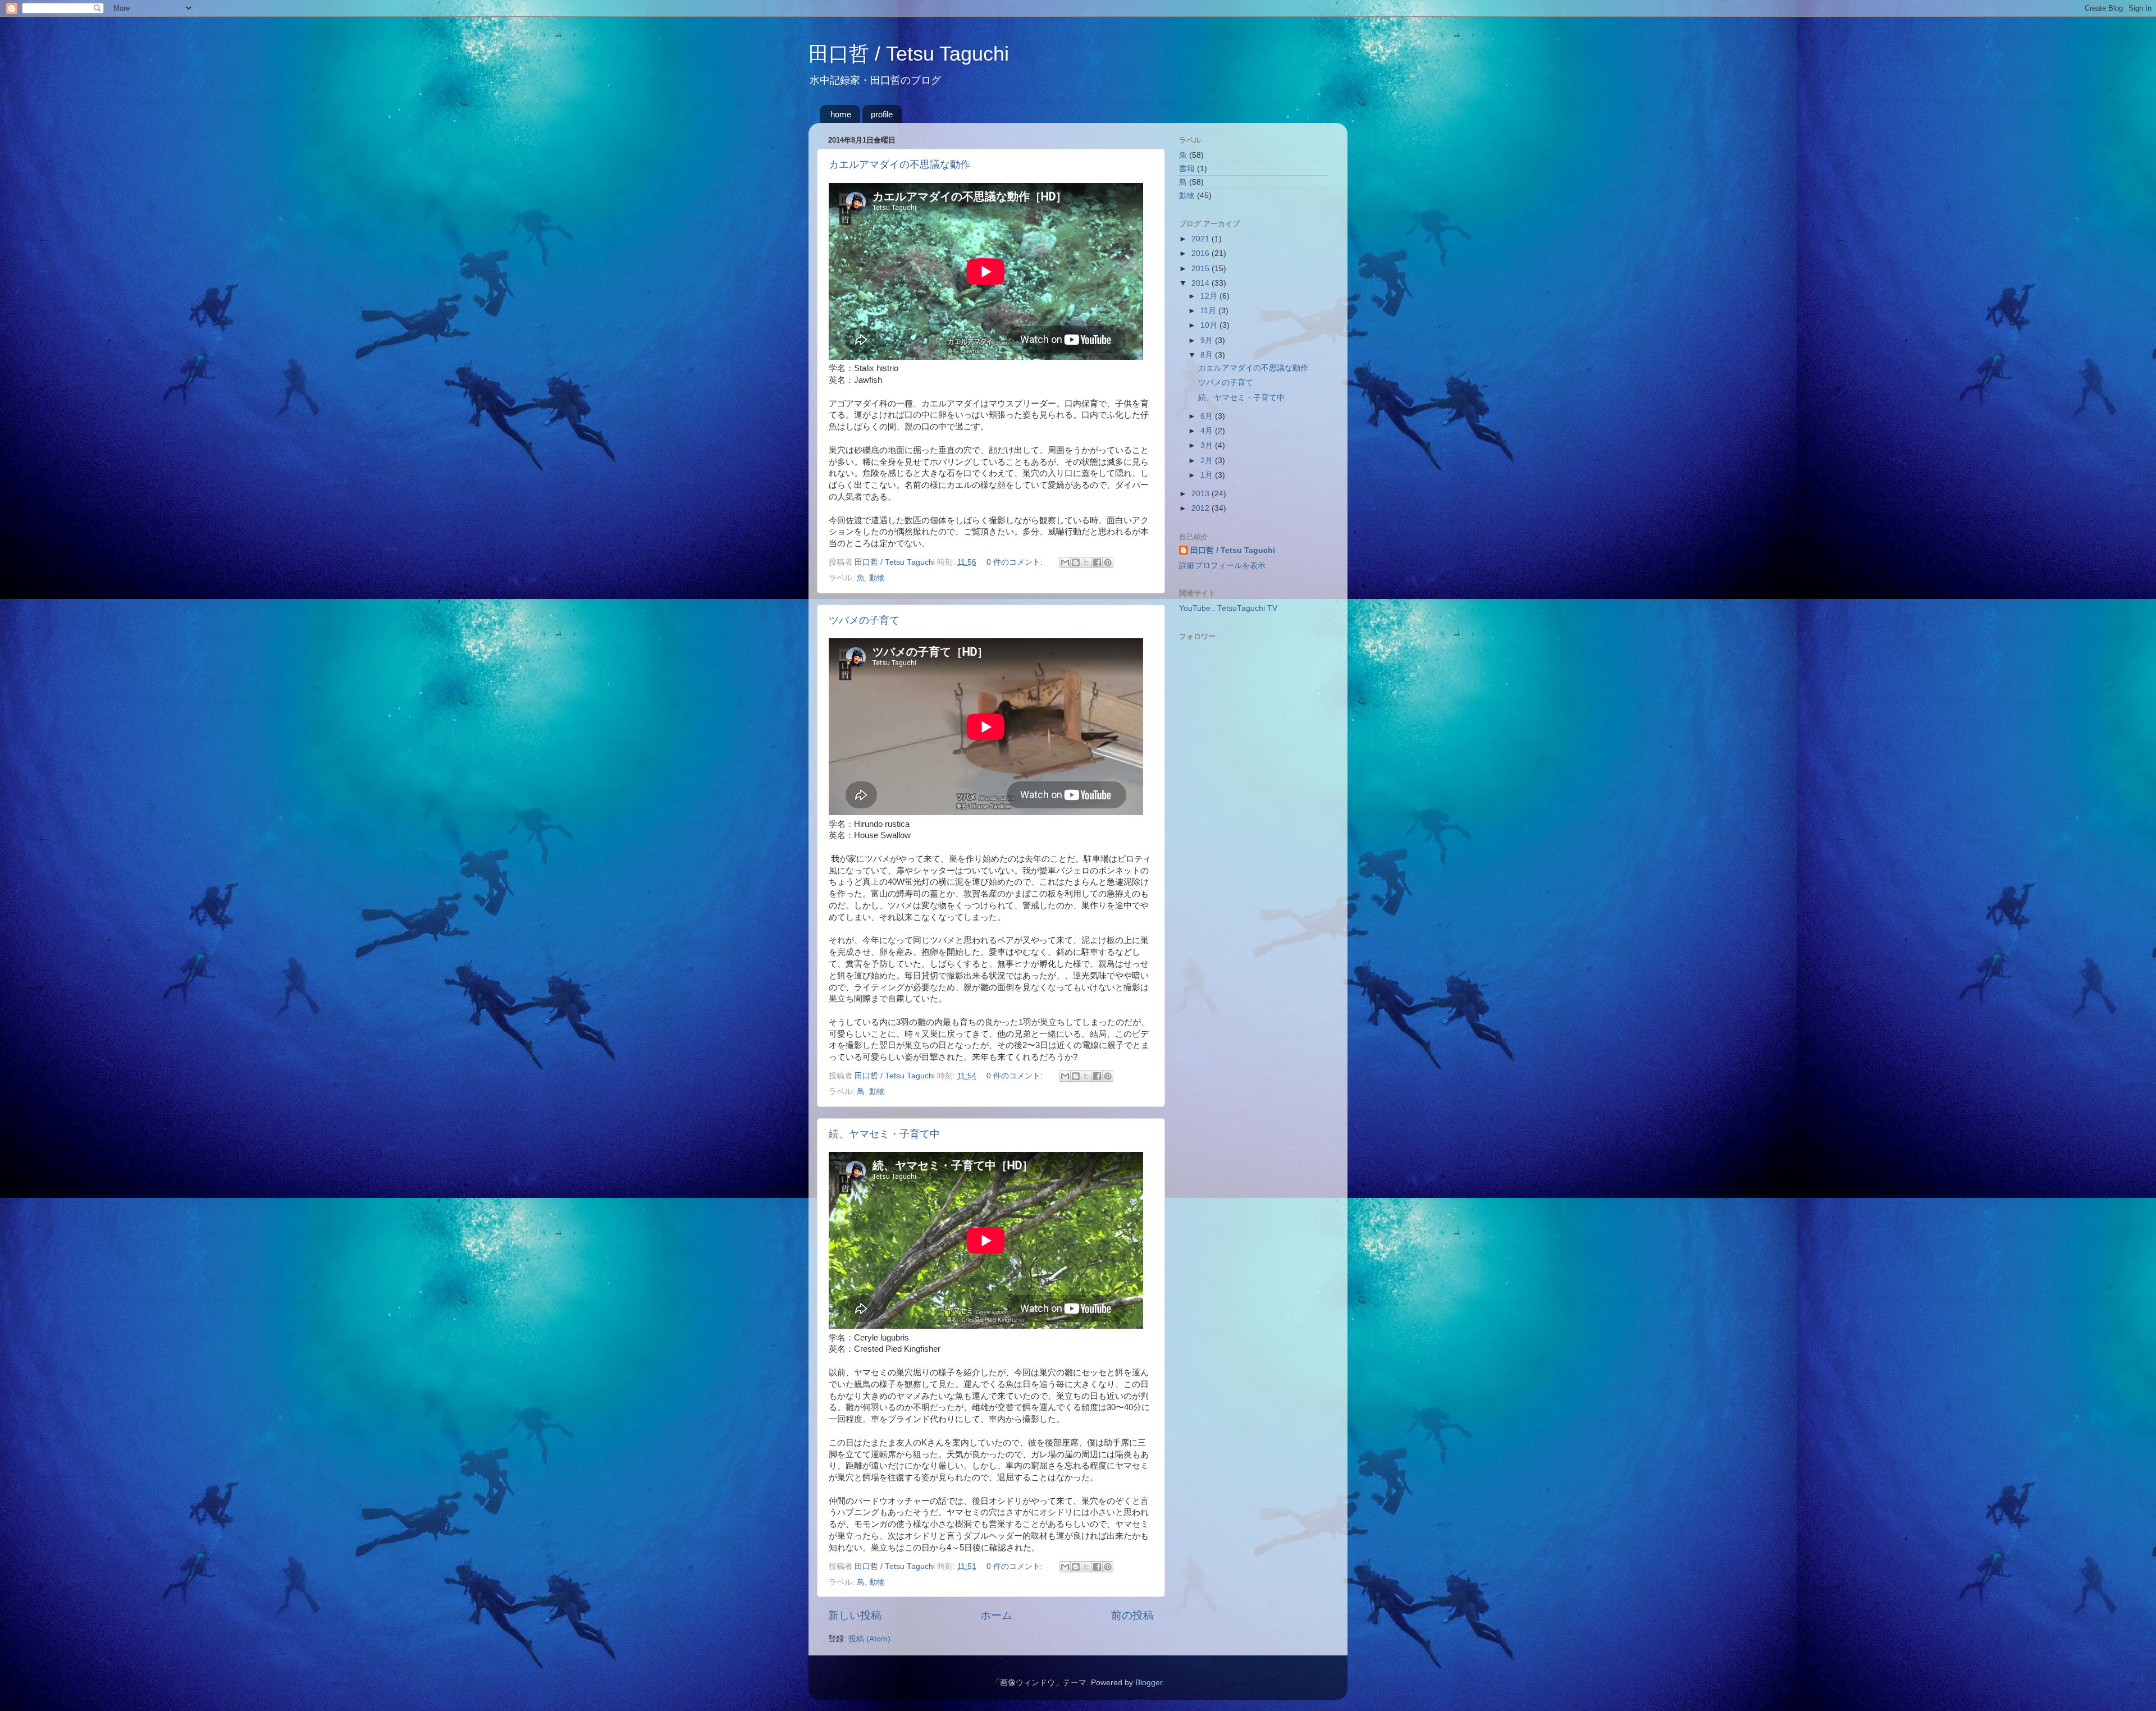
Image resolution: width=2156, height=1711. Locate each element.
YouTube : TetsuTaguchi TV (1228, 608)
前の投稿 (1132, 1615)
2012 (1202, 508)
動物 (877, 578)
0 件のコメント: (1016, 562)
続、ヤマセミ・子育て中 (884, 1134)
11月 (1209, 311)
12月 (1210, 296)
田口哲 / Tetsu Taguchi (909, 54)
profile (882, 114)
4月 (1208, 431)
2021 (1202, 239)
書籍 (1187, 169)
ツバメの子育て (864, 620)
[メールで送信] (1065, 562)
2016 (1202, 253)
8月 (1208, 355)
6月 (1208, 416)
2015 (1202, 269)
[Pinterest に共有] (1108, 562)
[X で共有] (1086, 562)
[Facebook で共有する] (1097, 562)
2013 (1202, 494)
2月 (1208, 461)
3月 (1208, 445)
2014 (1202, 283)
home (841, 114)
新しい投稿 (855, 1615)
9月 (1208, 340)
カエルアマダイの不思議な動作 (899, 164)
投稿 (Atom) (869, 1639)
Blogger (1149, 1683)
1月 (1208, 475)
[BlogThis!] (1076, 562)
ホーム (996, 1615)
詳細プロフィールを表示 (1222, 566)
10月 (1210, 325)
